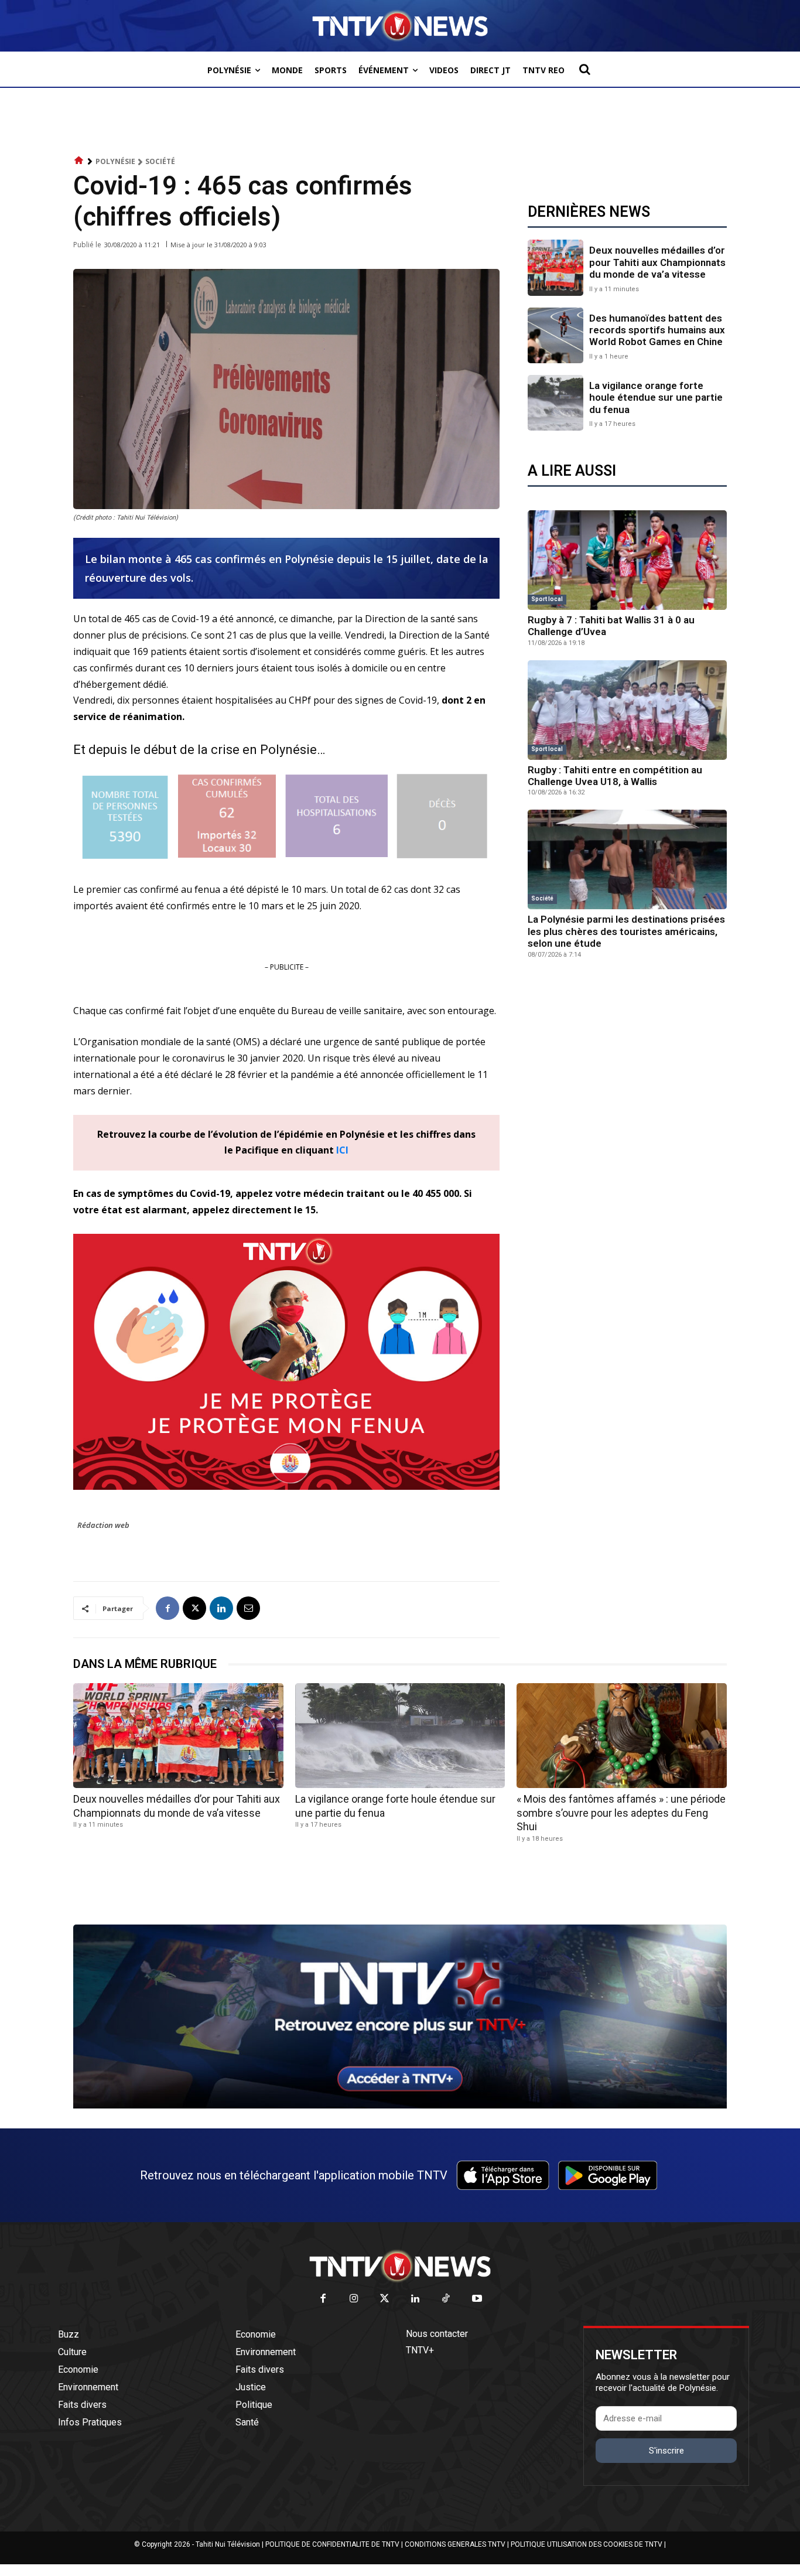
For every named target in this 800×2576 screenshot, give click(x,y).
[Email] (248, 1608)
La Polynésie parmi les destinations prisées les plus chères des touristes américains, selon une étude (626, 931)
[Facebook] (167, 1608)
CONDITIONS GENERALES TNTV (455, 2544)
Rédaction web (103, 1525)
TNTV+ (420, 2350)
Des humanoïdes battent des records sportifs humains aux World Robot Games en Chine (657, 330)
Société (160, 161)
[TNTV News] (400, 2266)
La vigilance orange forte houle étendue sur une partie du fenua (656, 398)
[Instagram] (354, 2299)
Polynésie (115, 161)
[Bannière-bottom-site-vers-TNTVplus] (400, 2106)
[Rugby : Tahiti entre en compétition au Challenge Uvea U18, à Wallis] (627, 710)
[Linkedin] (221, 1608)
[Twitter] (385, 2299)
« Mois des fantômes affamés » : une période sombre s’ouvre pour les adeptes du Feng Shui (621, 1813)
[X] (194, 1608)
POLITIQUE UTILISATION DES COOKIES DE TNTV (587, 2544)
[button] (584, 69)
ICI (342, 1150)
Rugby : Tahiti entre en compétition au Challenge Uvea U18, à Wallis (615, 776)
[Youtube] (477, 2299)
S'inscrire (666, 2451)
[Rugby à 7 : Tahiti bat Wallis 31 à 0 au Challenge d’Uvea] (627, 560)
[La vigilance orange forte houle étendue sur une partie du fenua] (555, 403)
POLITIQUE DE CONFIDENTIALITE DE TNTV (332, 2544)
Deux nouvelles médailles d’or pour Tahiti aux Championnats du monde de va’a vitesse (657, 262)
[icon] (79, 161)
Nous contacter (437, 2334)
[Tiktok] (447, 2299)
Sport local (547, 599)
